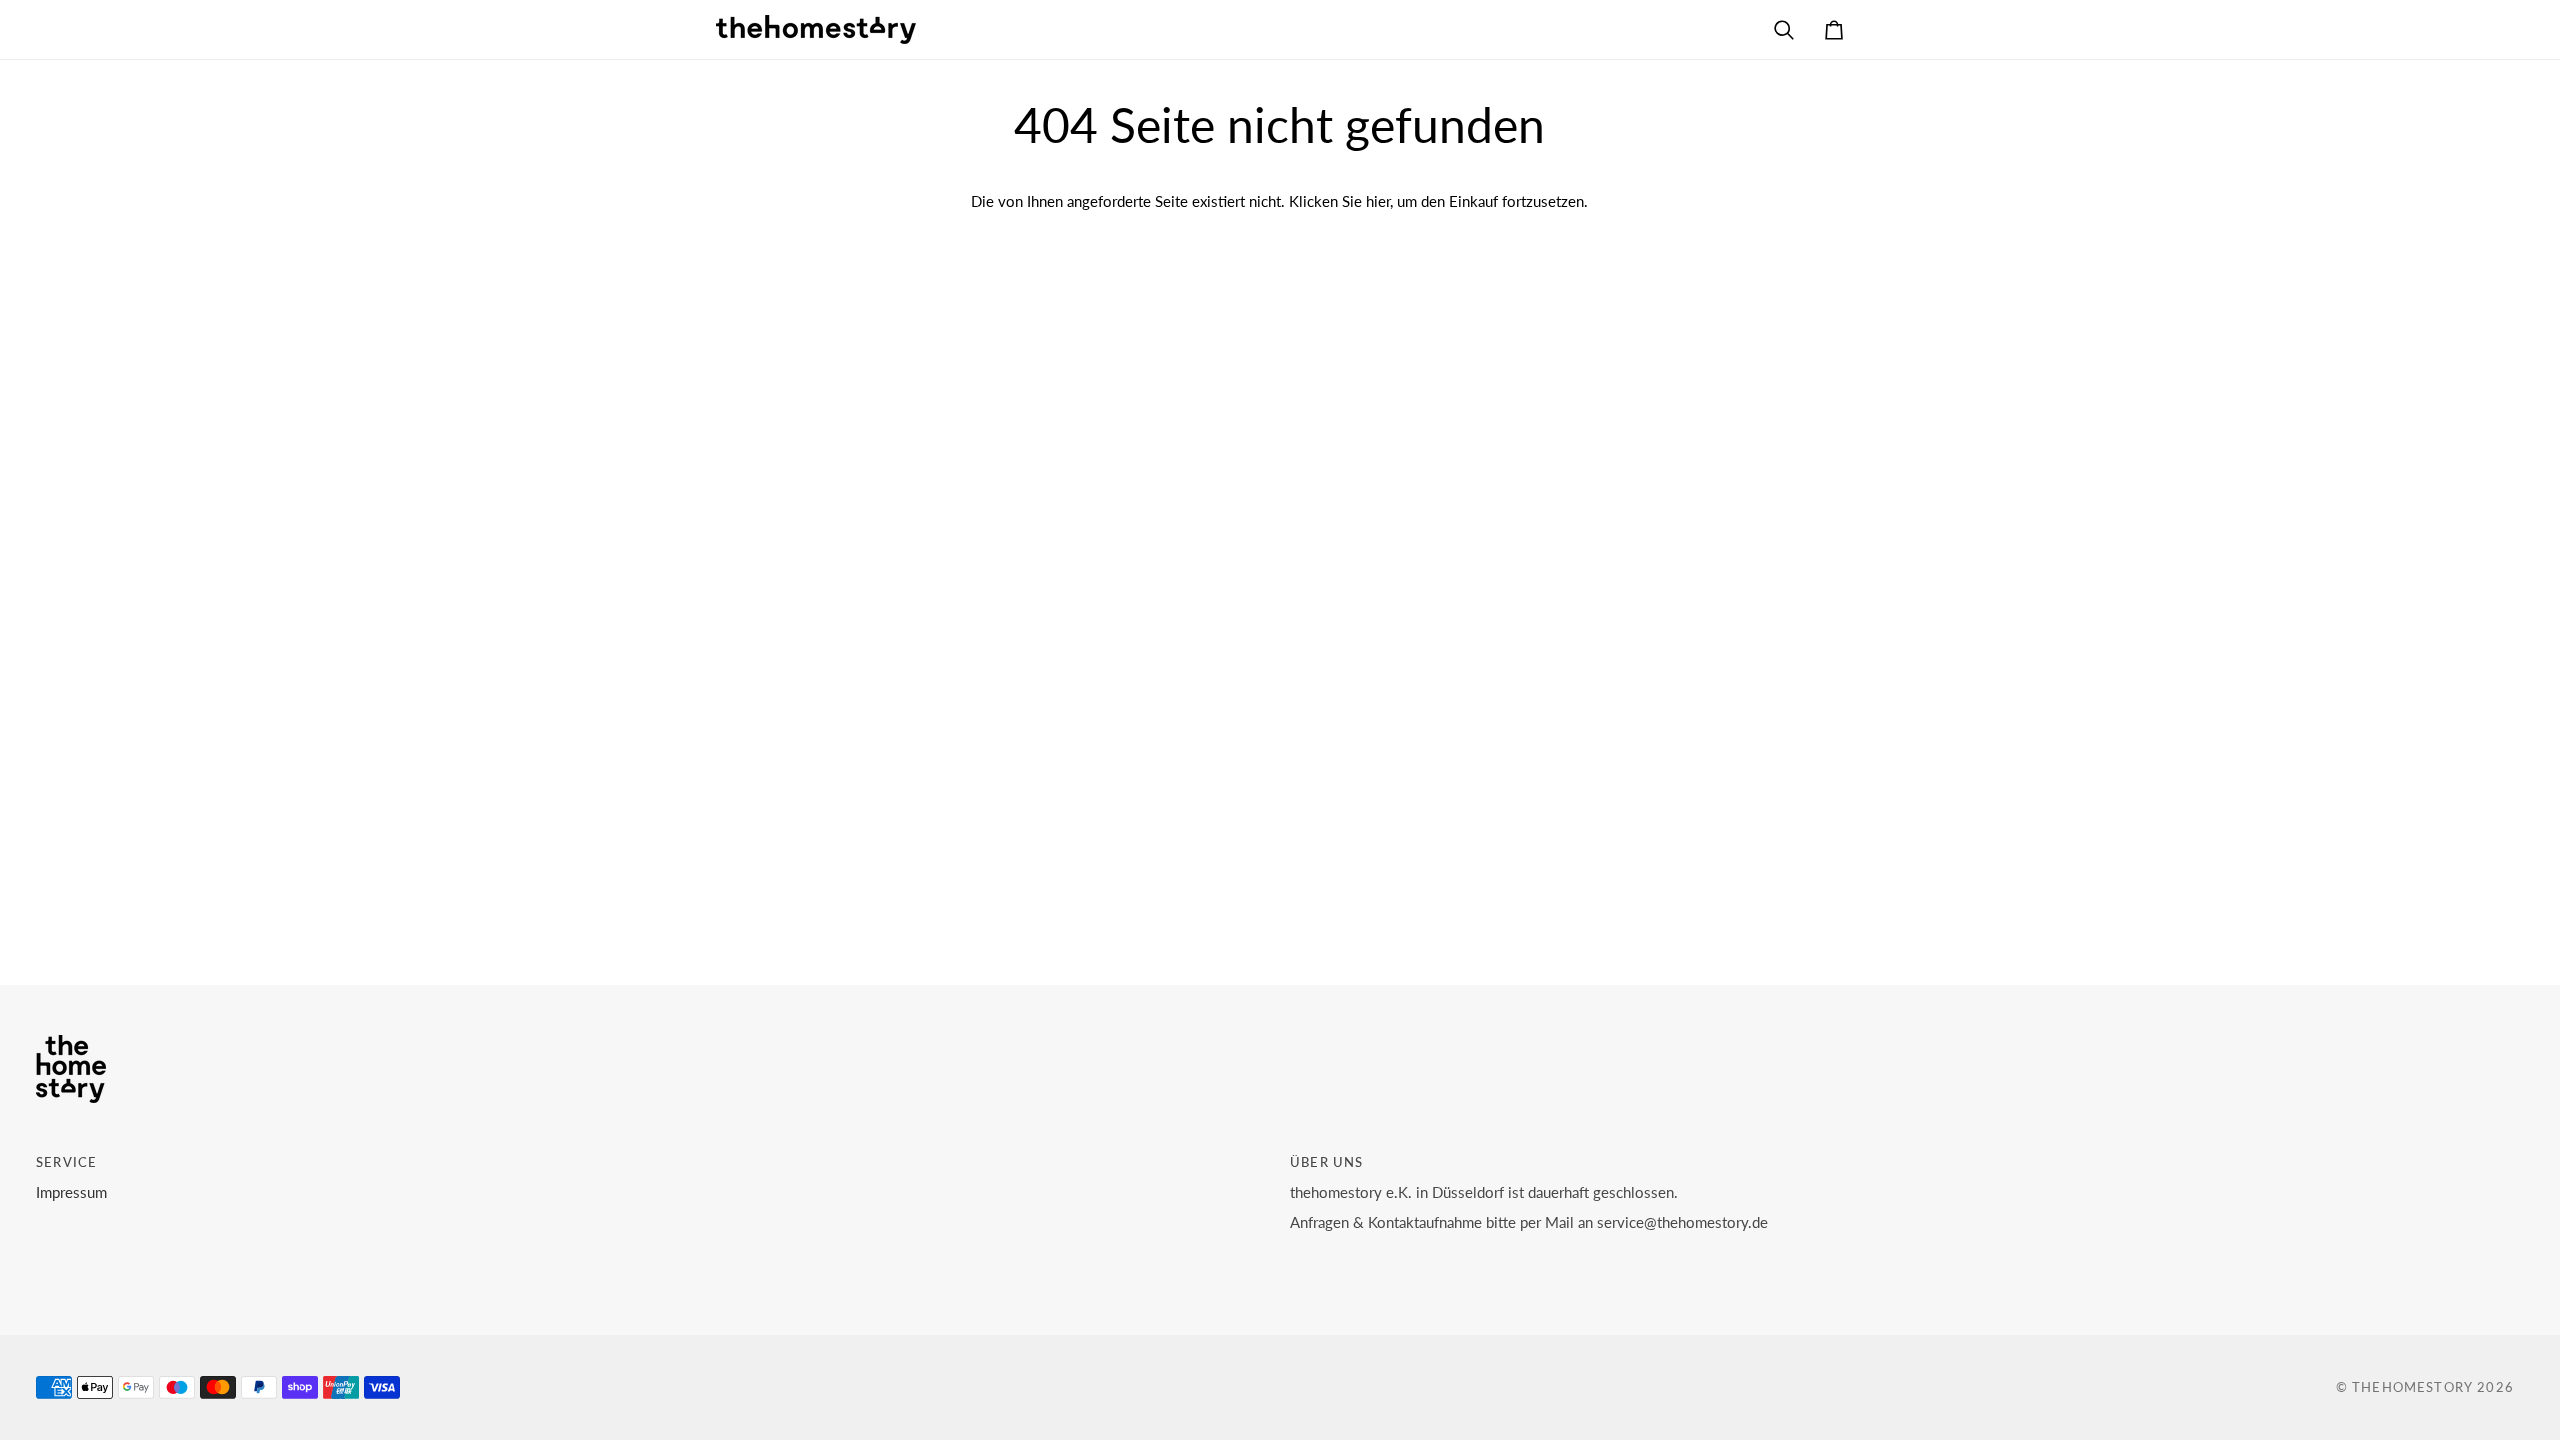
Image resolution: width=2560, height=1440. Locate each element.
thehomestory (2412, 1387)
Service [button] (66, 1162)
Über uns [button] (1326, 1162)
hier (1378, 201)
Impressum (71, 1192)
